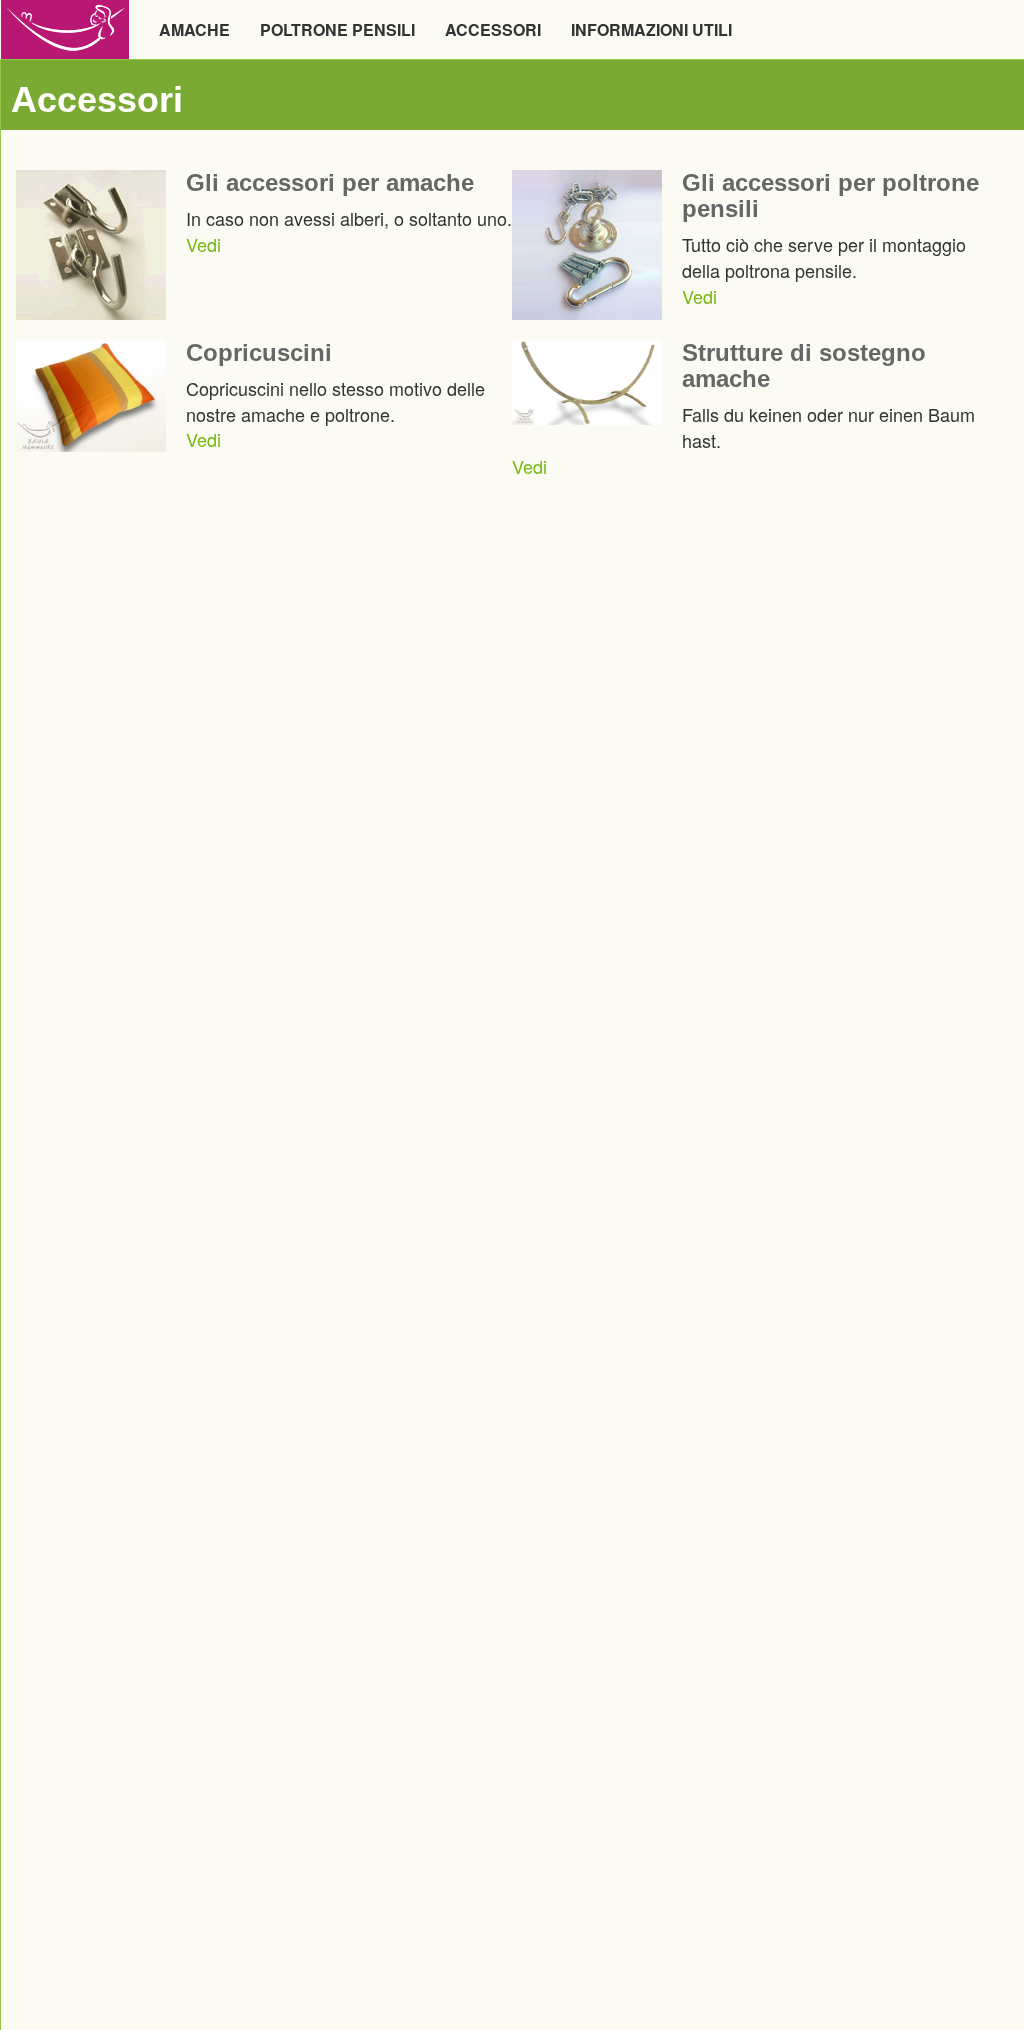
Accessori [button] (493, 29)
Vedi (203, 244)
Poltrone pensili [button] (337, 29)
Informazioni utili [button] (651, 29)
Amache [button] (194, 29)
